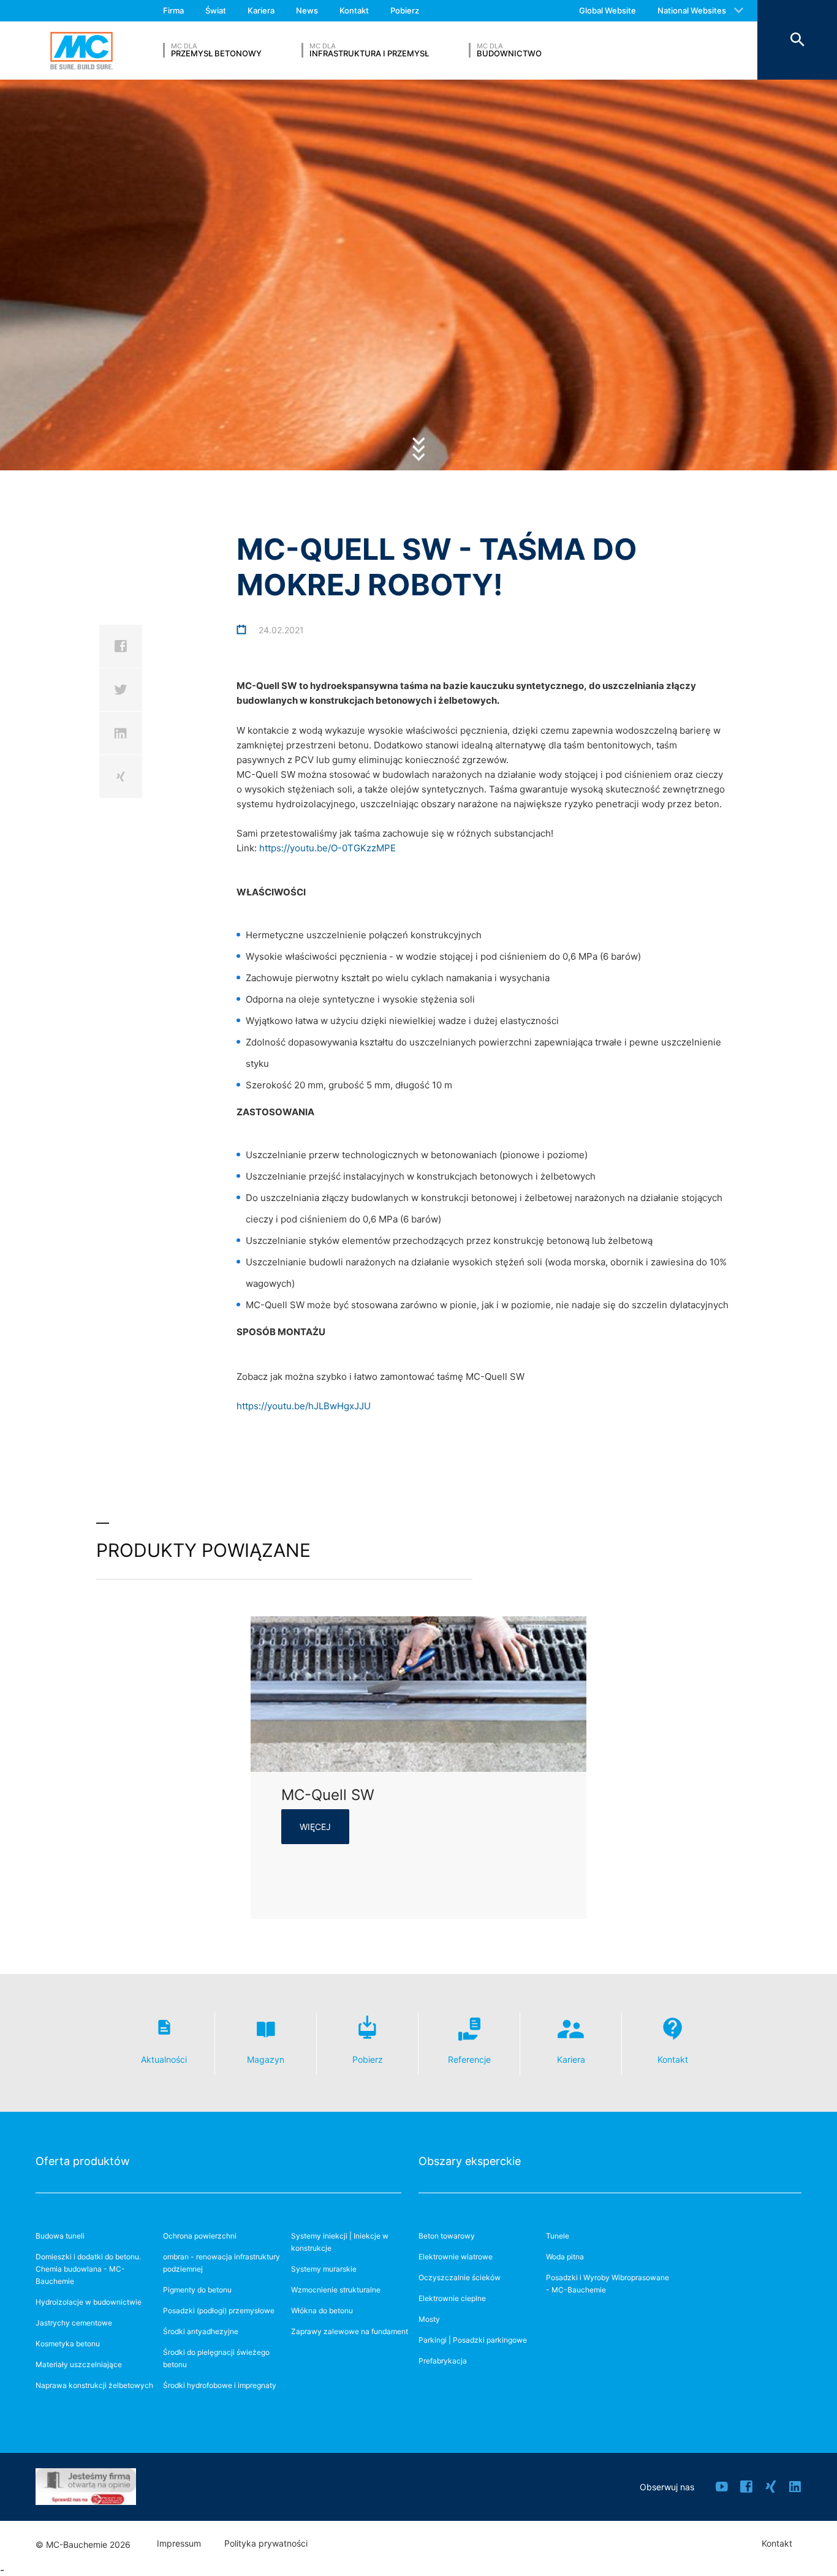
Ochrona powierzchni (200, 2236)
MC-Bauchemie (81, 51)
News (307, 10)
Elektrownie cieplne (452, 2298)
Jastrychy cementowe (74, 2323)
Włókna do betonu (322, 2310)
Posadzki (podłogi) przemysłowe (219, 2310)
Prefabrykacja (443, 2361)
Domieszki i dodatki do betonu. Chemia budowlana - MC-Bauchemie (88, 2269)
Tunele (558, 2236)
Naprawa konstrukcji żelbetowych (94, 2385)
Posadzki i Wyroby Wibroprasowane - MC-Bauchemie (608, 2284)
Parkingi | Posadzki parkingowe (473, 2340)
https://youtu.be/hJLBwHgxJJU (304, 1406)
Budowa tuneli (60, 2236)
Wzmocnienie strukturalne (336, 2290)
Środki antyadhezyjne (201, 2331)
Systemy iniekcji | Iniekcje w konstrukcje (340, 2242)
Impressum (179, 2544)
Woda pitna (565, 2257)
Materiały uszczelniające (79, 2364)
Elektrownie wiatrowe (456, 2257)
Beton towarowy (447, 2236)
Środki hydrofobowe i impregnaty (220, 2385)
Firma (173, 10)
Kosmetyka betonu (68, 2344)
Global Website (608, 10)
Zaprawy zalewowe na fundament (350, 2331)
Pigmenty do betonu (197, 2290)
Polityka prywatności (266, 2544)
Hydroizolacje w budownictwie (89, 2302)
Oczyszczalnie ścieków (460, 2277)
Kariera (261, 10)
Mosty (429, 2319)
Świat (216, 10)
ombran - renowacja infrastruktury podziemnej (222, 2263)
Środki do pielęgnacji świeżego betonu (216, 2358)
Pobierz (405, 10)
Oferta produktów (83, 2161)
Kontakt (354, 10)
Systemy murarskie (324, 2269)
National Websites (692, 10)
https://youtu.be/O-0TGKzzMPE (328, 848)
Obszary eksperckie (470, 2161)
